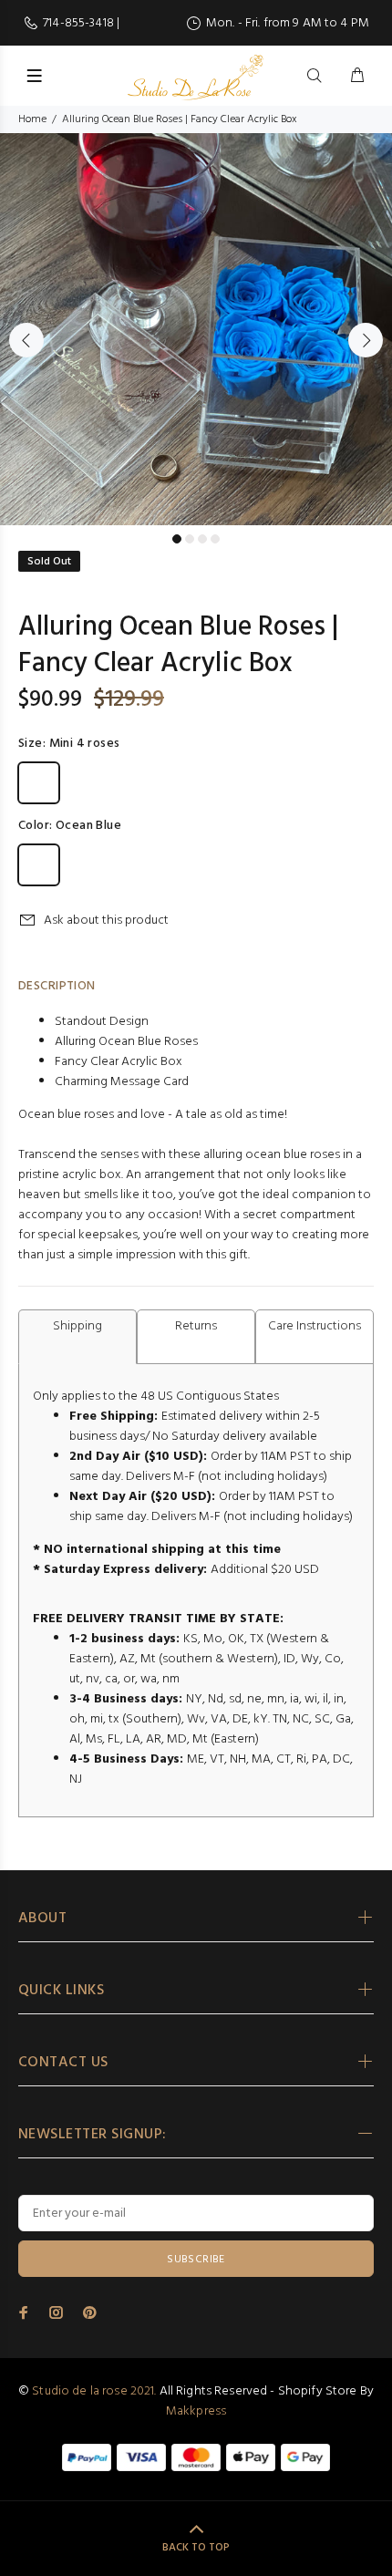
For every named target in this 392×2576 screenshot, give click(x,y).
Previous (26, 340)
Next (366, 340)
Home (32, 119)
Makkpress (196, 2411)
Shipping (77, 1326)
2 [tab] (190, 539)
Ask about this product (106, 921)
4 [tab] (215, 539)
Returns (196, 1326)
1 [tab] (177, 539)
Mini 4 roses (39, 783)
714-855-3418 (80, 23)
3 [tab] (202, 539)
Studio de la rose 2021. (94, 2391)
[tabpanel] (196, 329)
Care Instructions (315, 1326)
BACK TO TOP (196, 2548)
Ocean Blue (39, 865)
